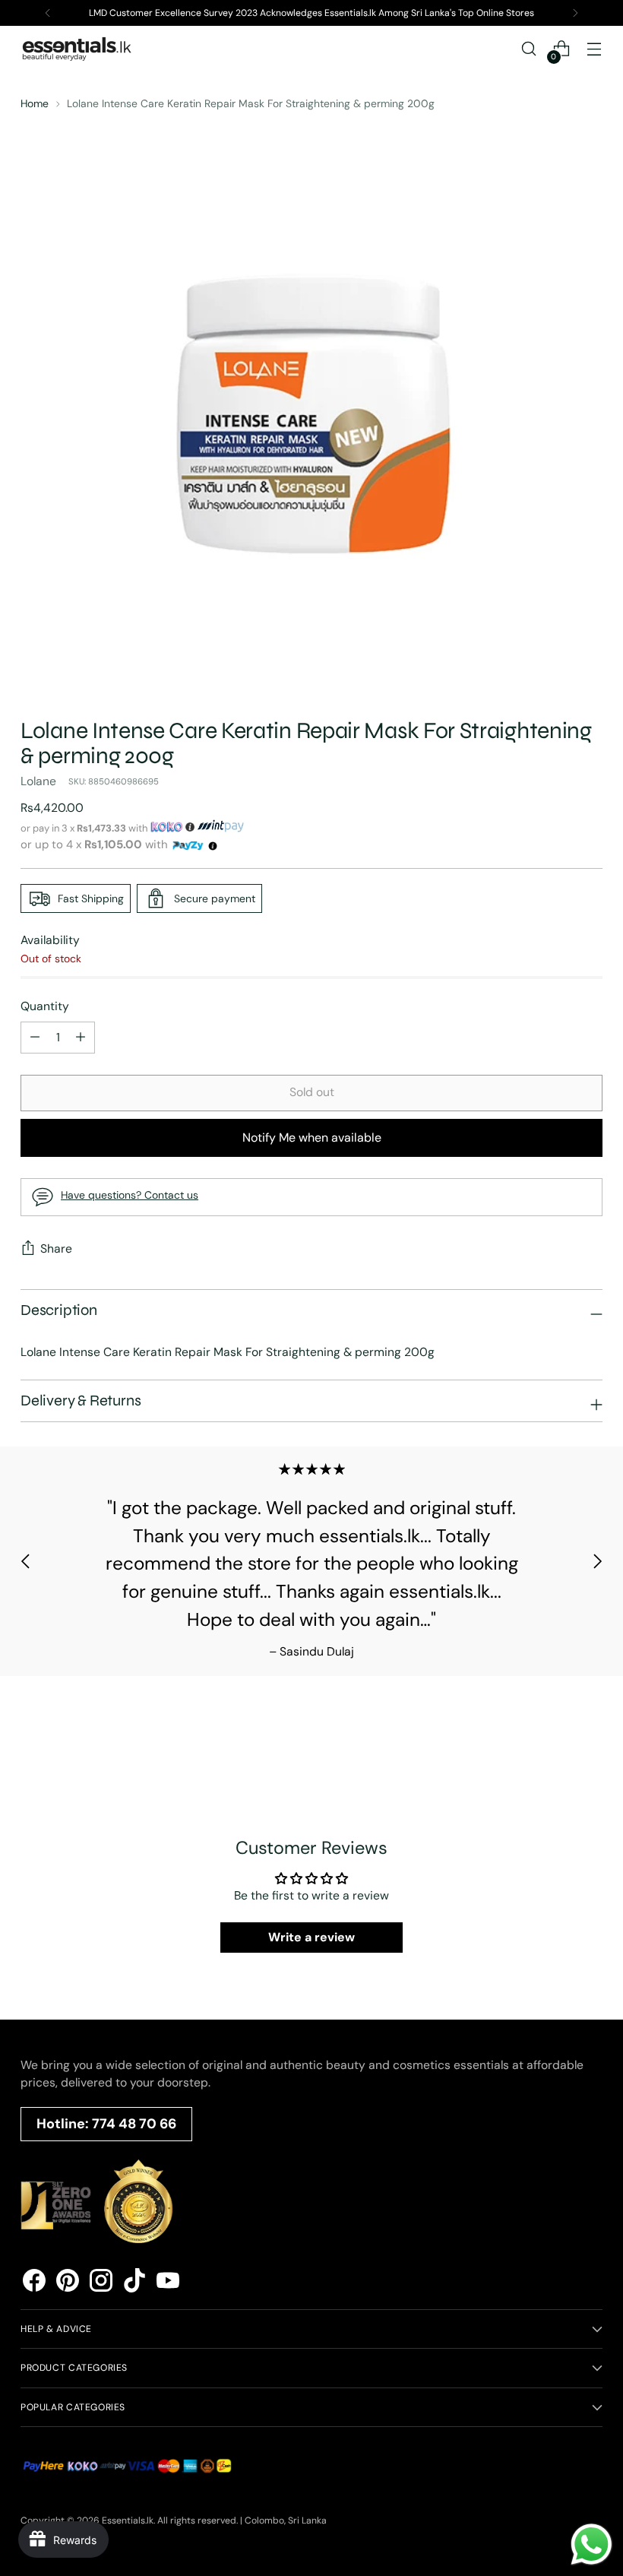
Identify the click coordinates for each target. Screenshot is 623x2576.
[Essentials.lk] (77, 49)
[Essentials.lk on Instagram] (101, 2283)
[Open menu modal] (595, 49)
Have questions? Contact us (130, 1195)
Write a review (311, 1937)
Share (56, 1248)
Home (35, 103)
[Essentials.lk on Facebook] (34, 2283)
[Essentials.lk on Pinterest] (68, 2283)
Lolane (38, 781)
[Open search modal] (529, 49)
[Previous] (48, 13)
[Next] (575, 13)
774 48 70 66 (134, 2124)
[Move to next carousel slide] (597, 1561)
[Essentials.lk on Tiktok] (134, 2283)
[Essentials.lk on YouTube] (168, 2283)
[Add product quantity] (35, 1038)
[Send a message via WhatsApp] (591, 2544)
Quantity (45, 1006)
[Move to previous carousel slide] (26, 1561)
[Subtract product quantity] (81, 1038)
